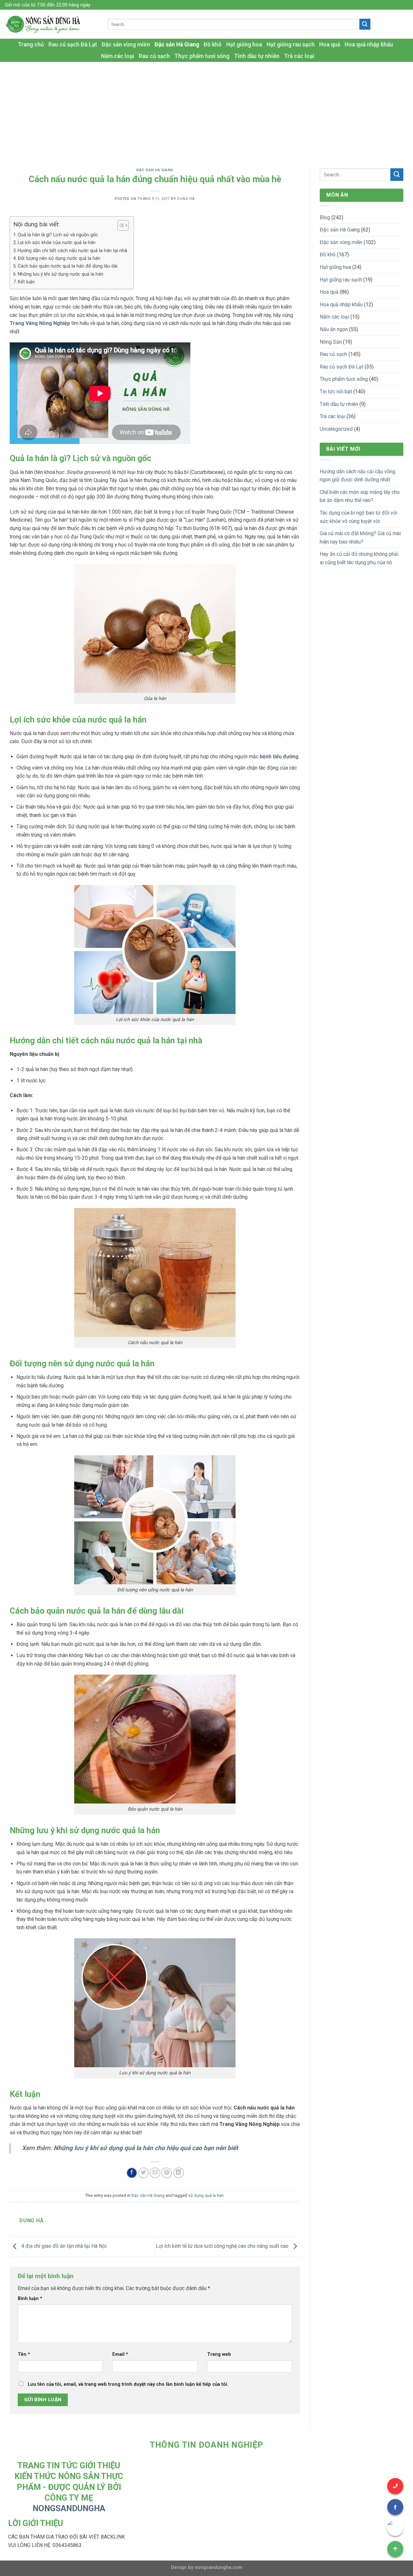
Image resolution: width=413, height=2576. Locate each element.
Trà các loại (299, 56)
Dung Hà (186, 199)
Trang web (219, 2354)
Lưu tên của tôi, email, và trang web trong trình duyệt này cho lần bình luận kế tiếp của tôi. (128, 2384)
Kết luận (26, 282)
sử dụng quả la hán (206, 2195)
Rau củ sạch (154, 56)
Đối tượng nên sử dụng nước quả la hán (59, 258)
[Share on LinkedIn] (179, 2173)
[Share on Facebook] (132, 2173)
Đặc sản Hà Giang (177, 44)
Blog (325, 217)
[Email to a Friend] (155, 2173)
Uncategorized (336, 429)
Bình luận (30, 2299)
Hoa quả (330, 44)
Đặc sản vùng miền (126, 44)
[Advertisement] (206, 110)
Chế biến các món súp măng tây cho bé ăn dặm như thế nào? (360, 496)
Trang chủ (31, 44)
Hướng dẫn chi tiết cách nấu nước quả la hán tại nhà (72, 251)
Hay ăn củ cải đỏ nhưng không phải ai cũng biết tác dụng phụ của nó (359, 558)
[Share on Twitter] (143, 2173)
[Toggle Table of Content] (120, 225)
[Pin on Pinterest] (167, 2173)
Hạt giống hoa (244, 44)
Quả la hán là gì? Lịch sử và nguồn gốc (58, 235)
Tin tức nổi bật (336, 392)
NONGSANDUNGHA (69, 2508)
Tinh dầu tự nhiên (257, 56)
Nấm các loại (118, 56)
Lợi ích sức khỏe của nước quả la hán (57, 243)
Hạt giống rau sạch (291, 44)
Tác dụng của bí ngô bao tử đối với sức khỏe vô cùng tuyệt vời (358, 517)
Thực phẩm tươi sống (202, 56)
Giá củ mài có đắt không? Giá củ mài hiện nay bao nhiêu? (360, 538)
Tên (24, 2354)
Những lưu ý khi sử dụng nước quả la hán (60, 274)
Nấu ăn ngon (334, 329)
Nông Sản (331, 342)
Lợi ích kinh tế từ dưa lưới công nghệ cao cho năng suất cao (223, 2246)
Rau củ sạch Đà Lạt (73, 44)
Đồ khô (213, 44)
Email (120, 2354)
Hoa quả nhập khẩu (369, 44)
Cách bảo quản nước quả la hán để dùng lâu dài (68, 266)
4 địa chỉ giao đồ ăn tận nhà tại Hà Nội (63, 2246)
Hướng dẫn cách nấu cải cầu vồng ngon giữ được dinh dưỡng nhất (358, 476)
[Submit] (365, 24)
